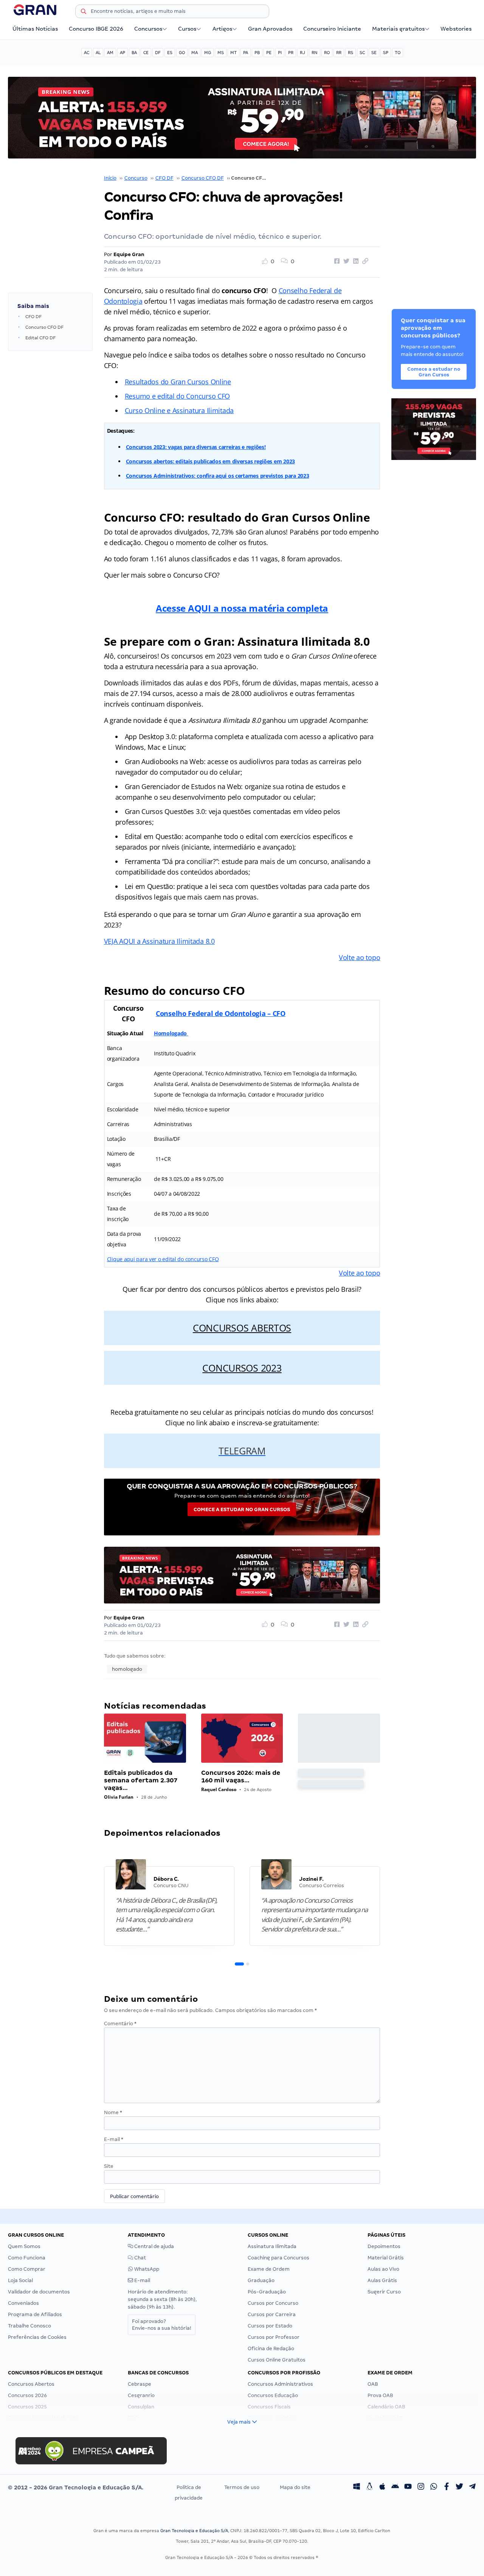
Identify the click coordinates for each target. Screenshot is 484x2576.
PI (280, 53)
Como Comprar (27, 2269)
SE (374, 53)
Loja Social (20, 2280)
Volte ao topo (360, 957)
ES (170, 53)
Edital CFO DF (40, 338)
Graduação (261, 2280)
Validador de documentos (39, 2292)
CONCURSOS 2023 (242, 1368)
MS (221, 53)
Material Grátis (386, 2258)
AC (87, 53)
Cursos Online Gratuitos (277, 2360)
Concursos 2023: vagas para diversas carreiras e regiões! (196, 447)
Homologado (171, 1033)
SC (362, 53)
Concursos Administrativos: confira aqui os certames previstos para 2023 (218, 476)
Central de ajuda (154, 2246)
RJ (302, 53)
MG (208, 53)
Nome (113, 2112)
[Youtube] (408, 2487)
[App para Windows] (357, 2487)
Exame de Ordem (269, 2269)
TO (398, 53)
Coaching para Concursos (278, 2258)
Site (109, 2166)
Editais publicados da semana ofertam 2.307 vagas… (141, 1780)
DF (158, 53)
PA (246, 53)
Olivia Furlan (119, 1797)
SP (386, 53)
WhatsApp (146, 2269)
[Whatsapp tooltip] (434, 2487)
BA (134, 53)
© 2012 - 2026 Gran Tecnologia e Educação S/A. (76, 2487)
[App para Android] (395, 2487)
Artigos (222, 29)
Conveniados (23, 2303)
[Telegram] (472, 2487)
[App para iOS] (382, 2487)
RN (315, 53)
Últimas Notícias (35, 29)
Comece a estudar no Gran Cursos (242, 1509)
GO (182, 53)
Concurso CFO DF (203, 178)
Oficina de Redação (271, 2348)
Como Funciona (27, 2258)
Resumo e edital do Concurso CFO (178, 396)
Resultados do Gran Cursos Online (178, 382)
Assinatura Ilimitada (272, 2246)
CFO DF (164, 178)
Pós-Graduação (267, 2292)
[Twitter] (459, 2487)
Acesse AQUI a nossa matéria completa (242, 608)
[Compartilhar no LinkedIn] (355, 261)
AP (123, 53)
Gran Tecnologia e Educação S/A (194, 2531)
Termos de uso (242, 2487)
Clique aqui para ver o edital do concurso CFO (163, 1259)
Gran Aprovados (270, 29)
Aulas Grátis (382, 2280)
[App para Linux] (369, 2487)
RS (351, 53)
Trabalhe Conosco (29, 2326)
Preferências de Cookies (37, 2337)
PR (291, 53)
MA (195, 53)
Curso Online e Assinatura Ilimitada (179, 410)
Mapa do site (295, 2487)
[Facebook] (447, 2487)
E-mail (114, 2139)
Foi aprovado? (162, 2325)
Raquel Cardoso (219, 1789)
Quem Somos (24, 2246)
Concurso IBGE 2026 (96, 29)
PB (257, 53)
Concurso (136, 178)
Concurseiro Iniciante (332, 29)
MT (233, 53)
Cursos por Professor (274, 2337)
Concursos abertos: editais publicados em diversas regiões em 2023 (210, 461)
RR (339, 53)
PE (269, 53)
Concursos (148, 29)
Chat (140, 2258)
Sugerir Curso (384, 2292)
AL (98, 53)
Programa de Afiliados (35, 2314)
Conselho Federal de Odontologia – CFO (221, 1013)
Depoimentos (384, 2246)
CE (146, 53)
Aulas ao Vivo (383, 2269)
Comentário (120, 2024)
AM (110, 53)
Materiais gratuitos (398, 29)
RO (327, 53)
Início (110, 178)
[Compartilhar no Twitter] (345, 261)
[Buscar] (84, 12)
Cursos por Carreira (272, 2314)
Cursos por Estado (270, 2326)
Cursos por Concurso (273, 2303)
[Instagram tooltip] (421, 2487)
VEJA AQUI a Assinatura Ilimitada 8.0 (159, 941)
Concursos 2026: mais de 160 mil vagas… (241, 1777)
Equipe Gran (129, 254)
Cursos (187, 29)
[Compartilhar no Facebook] (336, 261)
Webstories (456, 29)
